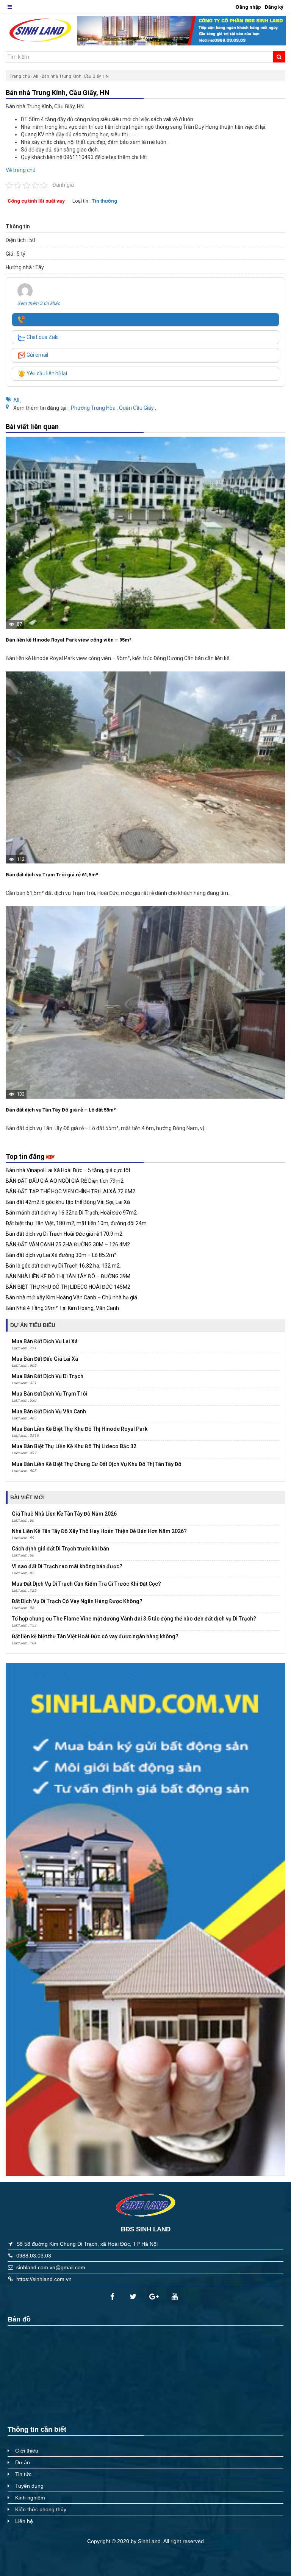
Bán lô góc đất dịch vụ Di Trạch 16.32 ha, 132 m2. (63, 1266)
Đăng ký (274, 7)
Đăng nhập (249, 7)
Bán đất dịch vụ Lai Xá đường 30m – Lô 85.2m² (61, 1255)
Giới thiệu (27, 2451)
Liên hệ (24, 2521)
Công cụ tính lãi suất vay (36, 201)
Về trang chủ (21, 170)
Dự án (23, 2462)
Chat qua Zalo (42, 337)
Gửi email (37, 355)
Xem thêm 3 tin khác (39, 303)
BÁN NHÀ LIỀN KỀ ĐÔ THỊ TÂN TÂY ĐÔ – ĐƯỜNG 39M (68, 1276)
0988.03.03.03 (34, 2256)
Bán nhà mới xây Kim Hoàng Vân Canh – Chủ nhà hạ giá (71, 1297)
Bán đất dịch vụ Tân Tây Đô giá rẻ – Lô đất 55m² (61, 1110)
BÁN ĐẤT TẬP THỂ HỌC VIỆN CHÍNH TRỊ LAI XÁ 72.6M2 (70, 1191)
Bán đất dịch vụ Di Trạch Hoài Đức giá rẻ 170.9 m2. (65, 1234)
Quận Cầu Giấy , (138, 408)
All (36, 76)
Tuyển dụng (29, 2486)
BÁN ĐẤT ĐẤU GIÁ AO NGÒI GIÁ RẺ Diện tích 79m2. (65, 1181)
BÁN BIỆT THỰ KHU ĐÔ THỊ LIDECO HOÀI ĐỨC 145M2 (68, 1287)
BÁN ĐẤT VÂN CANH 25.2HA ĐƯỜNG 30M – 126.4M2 (68, 1244)
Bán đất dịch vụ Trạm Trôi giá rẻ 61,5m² (52, 875)
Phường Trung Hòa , (95, 408)
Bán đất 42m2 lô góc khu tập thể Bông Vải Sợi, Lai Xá (68, 1202)
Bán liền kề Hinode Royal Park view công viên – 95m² (69, 640)
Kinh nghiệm (30, 2498)
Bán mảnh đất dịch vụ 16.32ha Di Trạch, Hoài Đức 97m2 (71, 1213)
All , (17, 400)
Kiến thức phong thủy (41, 2509)
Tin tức (23, 2474)
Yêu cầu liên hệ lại (46, 373)
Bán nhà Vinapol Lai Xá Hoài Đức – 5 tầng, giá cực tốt (68, 1170)
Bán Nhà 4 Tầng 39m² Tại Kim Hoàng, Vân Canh (62, 1308)
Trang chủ (20, 76)
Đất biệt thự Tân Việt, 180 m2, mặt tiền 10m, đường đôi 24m (76, 1223)
